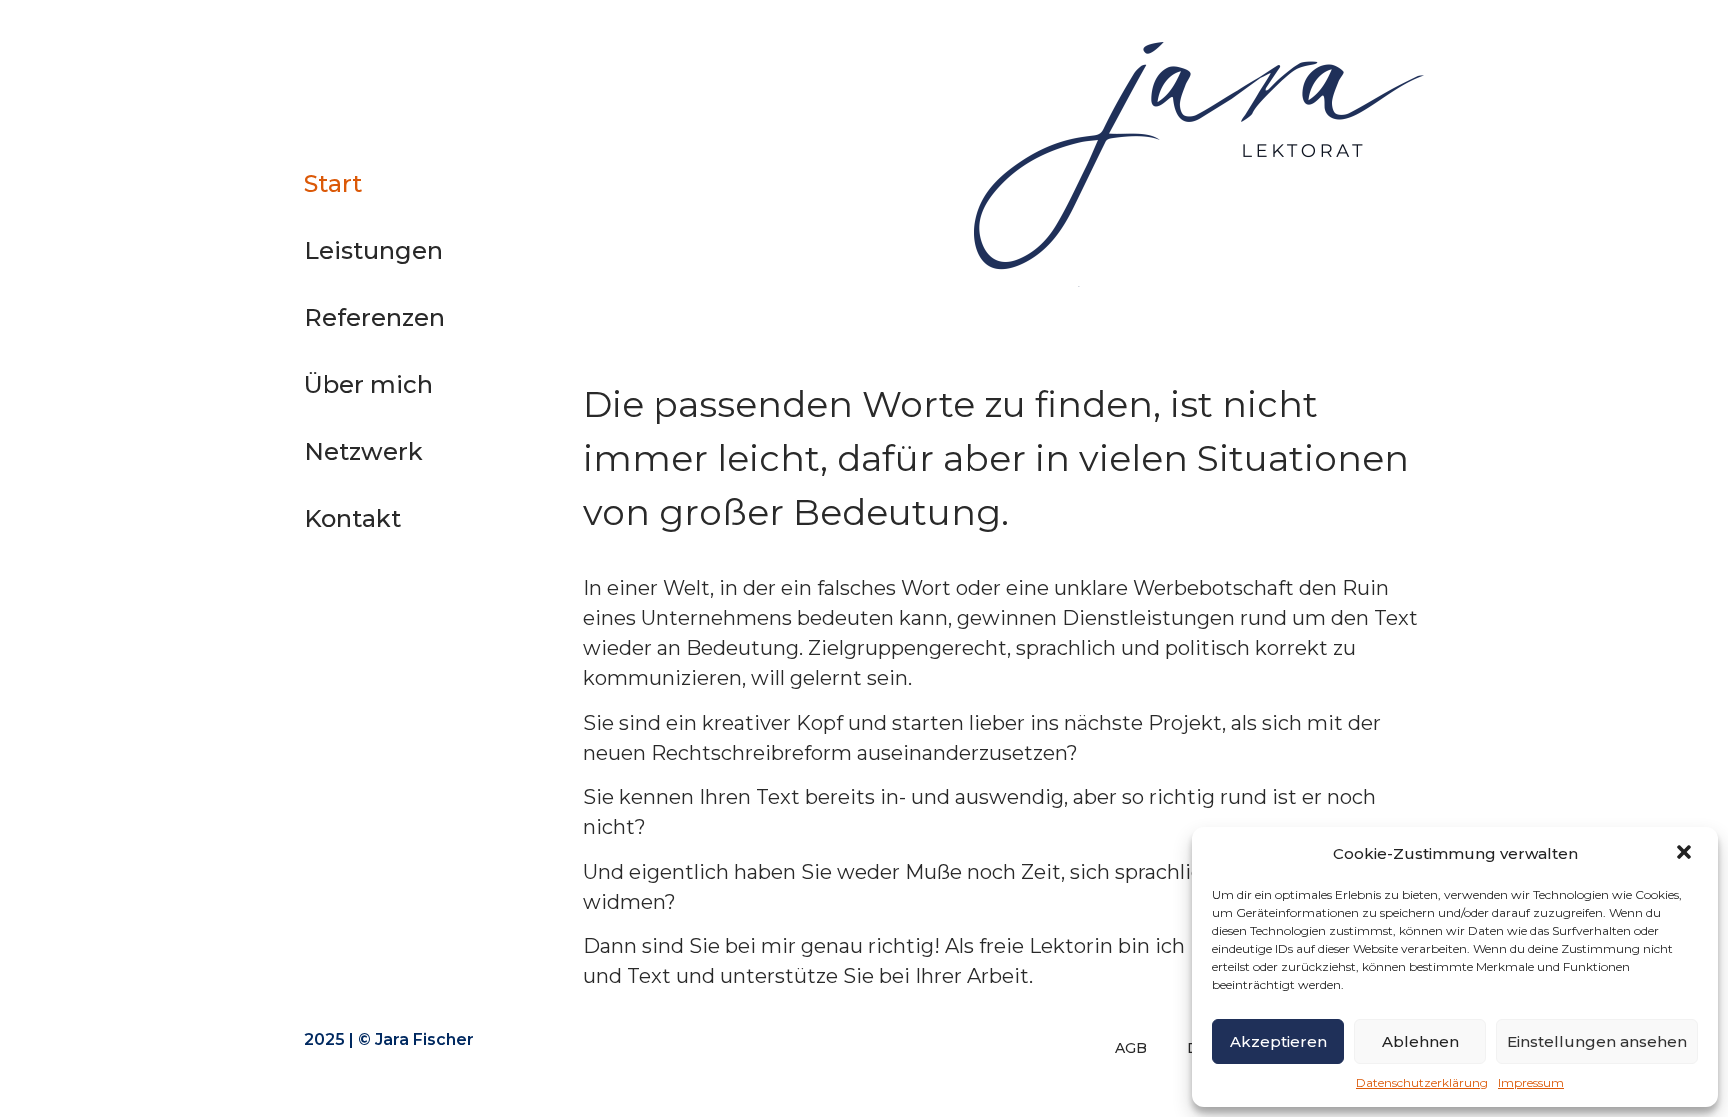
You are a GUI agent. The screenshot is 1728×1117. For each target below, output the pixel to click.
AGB (1131, 1048)
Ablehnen (1420, 1041)
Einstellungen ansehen (1597, 1041)
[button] (1686, 854)
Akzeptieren (1278, 1041)
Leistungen (373, 250)
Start (333, 183)
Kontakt (352, 518)
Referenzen (374, 317)
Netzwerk (363, 451)
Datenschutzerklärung (1422, 1082)
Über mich (368, 384)
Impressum (1531, 1082)
